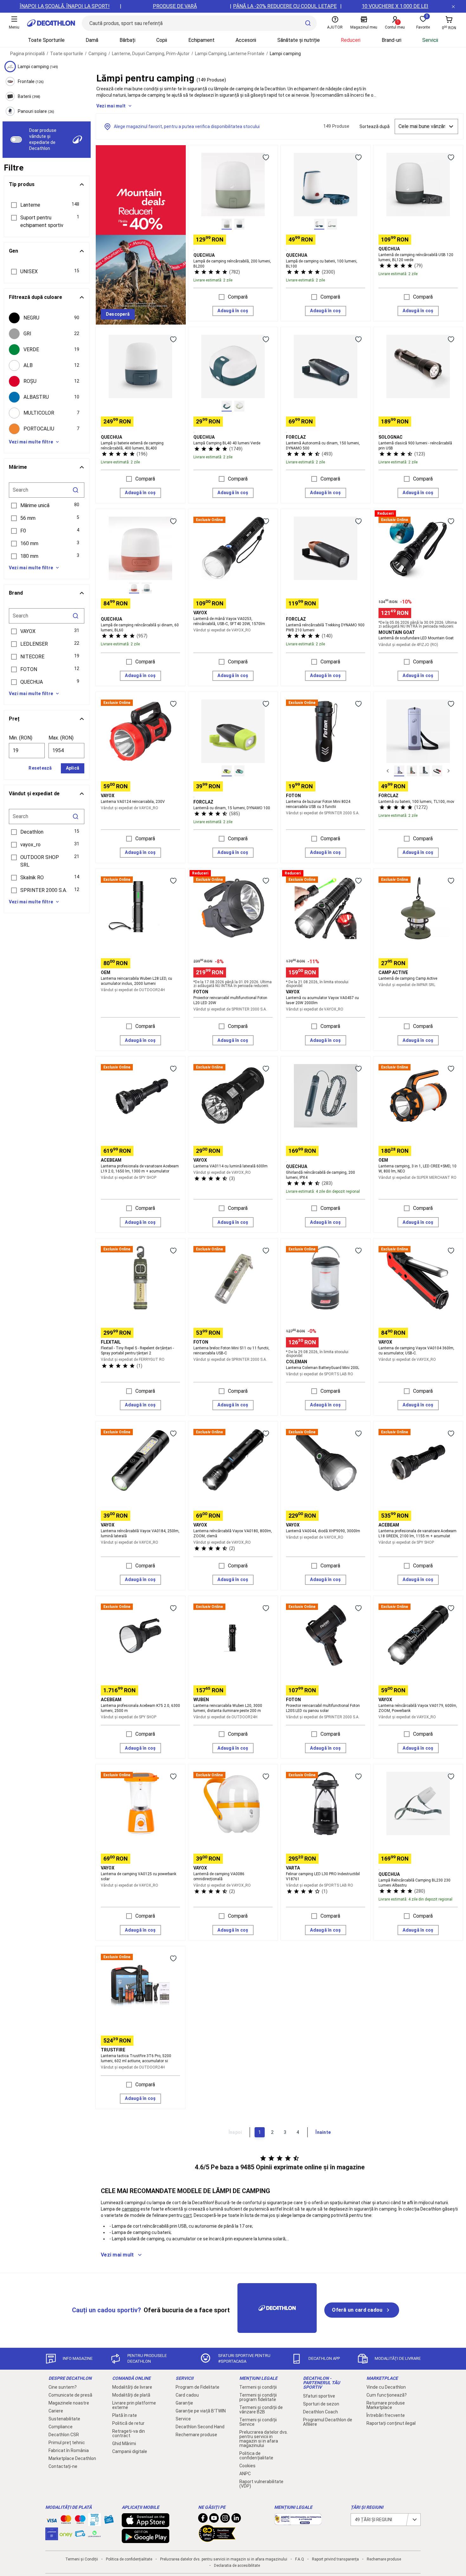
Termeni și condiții (258, 2387)
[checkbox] (47, 318)
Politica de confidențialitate (256, 2456)
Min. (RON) (21, 738)
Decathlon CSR (64, 2435)
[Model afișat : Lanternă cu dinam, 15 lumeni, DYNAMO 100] (227, 771)
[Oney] (66, 2534)
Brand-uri (392, 40)
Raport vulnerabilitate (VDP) (261, 2484)
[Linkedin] (236, 2520)
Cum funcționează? (387, 2395)
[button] (47, 205)
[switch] (16, 139)
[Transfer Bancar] (94, 2523)
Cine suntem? (63, 2387)
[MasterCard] (66, 2521)
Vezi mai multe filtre (31, 442)
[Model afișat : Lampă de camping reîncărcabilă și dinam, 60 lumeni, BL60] (134, 588)
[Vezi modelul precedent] (388, 771)
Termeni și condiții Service (258, 2422)
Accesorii (246, 40)
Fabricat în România (69, 2450)
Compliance (61, 2427)
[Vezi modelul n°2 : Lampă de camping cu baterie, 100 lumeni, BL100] (332, 224)
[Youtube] (214, 2520)
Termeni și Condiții (82, 2559)
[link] (118, 314)
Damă (92, 40)
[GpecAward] (217, 2539)
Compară (238, 297)
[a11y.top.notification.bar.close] (453, 6)
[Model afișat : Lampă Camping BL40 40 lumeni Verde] (227, 406)
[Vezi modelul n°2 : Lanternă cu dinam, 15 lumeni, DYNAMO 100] (239, 771)
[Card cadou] (109, 2521)
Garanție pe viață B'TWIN (201, 2411)
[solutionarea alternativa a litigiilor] (298, 2522)
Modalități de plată (131, 2395)
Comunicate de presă (70, 2395)
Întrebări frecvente (386, 2415)
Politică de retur (128, 2423)
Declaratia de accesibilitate (237, 2566)
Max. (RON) (61, 738)
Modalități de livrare (132, 2387)
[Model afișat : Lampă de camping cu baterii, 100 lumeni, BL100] (319, 224)
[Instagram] (225, 2520)
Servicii (430, 40)
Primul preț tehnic (67, 2443)
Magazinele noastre (69, 2403)
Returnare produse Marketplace (386, 2405)
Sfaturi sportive (319, 2396)
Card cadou (187, 2395)
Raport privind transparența (335, 2559)
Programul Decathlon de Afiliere (328, 2422)
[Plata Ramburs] (80, 2535)
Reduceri (351, 40)
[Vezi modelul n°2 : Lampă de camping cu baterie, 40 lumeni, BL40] (239, 406)
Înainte (323, 2132)
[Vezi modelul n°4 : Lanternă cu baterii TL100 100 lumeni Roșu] (437, 771)
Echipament (201, 40)
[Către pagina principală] (51, 23)
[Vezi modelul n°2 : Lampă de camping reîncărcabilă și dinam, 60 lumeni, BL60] (147, 588)
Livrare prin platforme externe (134, 2405)
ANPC (245, 2474)
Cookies (247, 2466)
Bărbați (127, 40)
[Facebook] (203, 2520)
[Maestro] (80, 2521)
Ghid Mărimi (124, 2444)
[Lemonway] (94, 2534)
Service (183, 2419)
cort (188, 2215)
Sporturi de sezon (321, 2404)
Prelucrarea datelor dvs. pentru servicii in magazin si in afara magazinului (264, 2439)
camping (131, 2209)
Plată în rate (125, 2415)
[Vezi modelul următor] (449, 771)
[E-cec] (52, 2537)
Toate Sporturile (46, 40)
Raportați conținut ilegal (391, 2423)
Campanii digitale (130, 2451)
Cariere (56, 2411)
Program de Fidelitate (197, 2387)
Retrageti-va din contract (129, 2433)
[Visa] (52, 2520)
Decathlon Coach (320, 2412)
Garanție (184, 2403)
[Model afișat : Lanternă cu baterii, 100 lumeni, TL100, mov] (399, 771)
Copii (162, 40)
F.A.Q (300, 2559)
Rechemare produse (196, 2435)
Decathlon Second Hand (200, 2427)
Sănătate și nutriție (299, 40)
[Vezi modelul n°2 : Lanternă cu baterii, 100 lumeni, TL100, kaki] (412, 771)
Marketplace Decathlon (72, 2458)
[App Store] (146, 2524)
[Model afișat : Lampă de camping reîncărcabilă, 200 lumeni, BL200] (227, 224)
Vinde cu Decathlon (386, 2387)
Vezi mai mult (111, 106)
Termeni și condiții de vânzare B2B (261, 2410)
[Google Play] (146, 2540)
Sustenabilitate (64, 2419)
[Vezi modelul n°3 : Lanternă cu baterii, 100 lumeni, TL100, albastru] (424, 771)
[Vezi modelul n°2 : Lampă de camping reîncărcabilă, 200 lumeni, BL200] (239, 224)
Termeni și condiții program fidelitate (258, 2397)
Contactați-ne (63, 2466)
